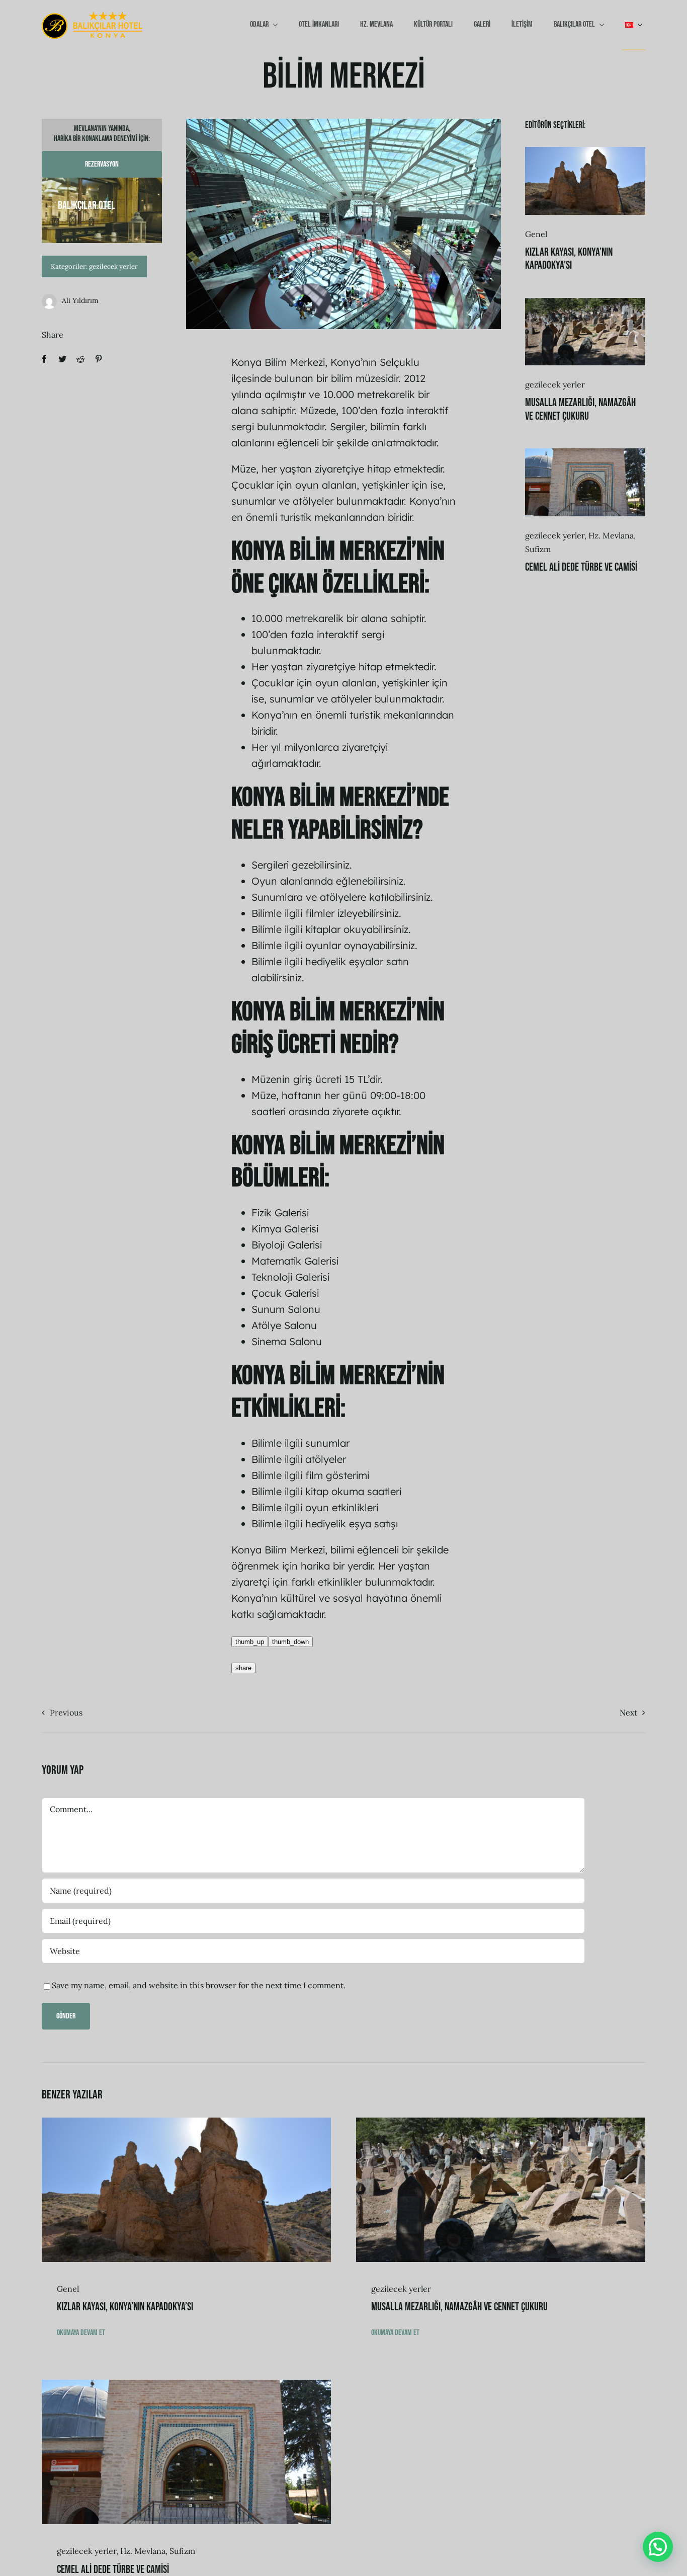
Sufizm (538, 549)
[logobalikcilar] (92, 16)
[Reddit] (80, 359)
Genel (536, 234)
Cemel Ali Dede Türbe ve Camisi (581, 567)
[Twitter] (62, 359)
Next (628, 1712)
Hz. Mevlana (611, 535)
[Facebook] (44, 359)
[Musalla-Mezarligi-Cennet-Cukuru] (585, 302)
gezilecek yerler (113, 266)
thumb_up (250, 1642)
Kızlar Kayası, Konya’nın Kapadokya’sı (569, 259)
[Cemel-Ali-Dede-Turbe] (585, 452)
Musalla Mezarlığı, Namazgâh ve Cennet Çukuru (580, 409)
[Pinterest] (99, 359)
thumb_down (290, 1642)
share (243, 1668)
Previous (66, 1712)
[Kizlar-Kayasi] (585, 151)
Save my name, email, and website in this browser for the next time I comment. (199, 1985)
